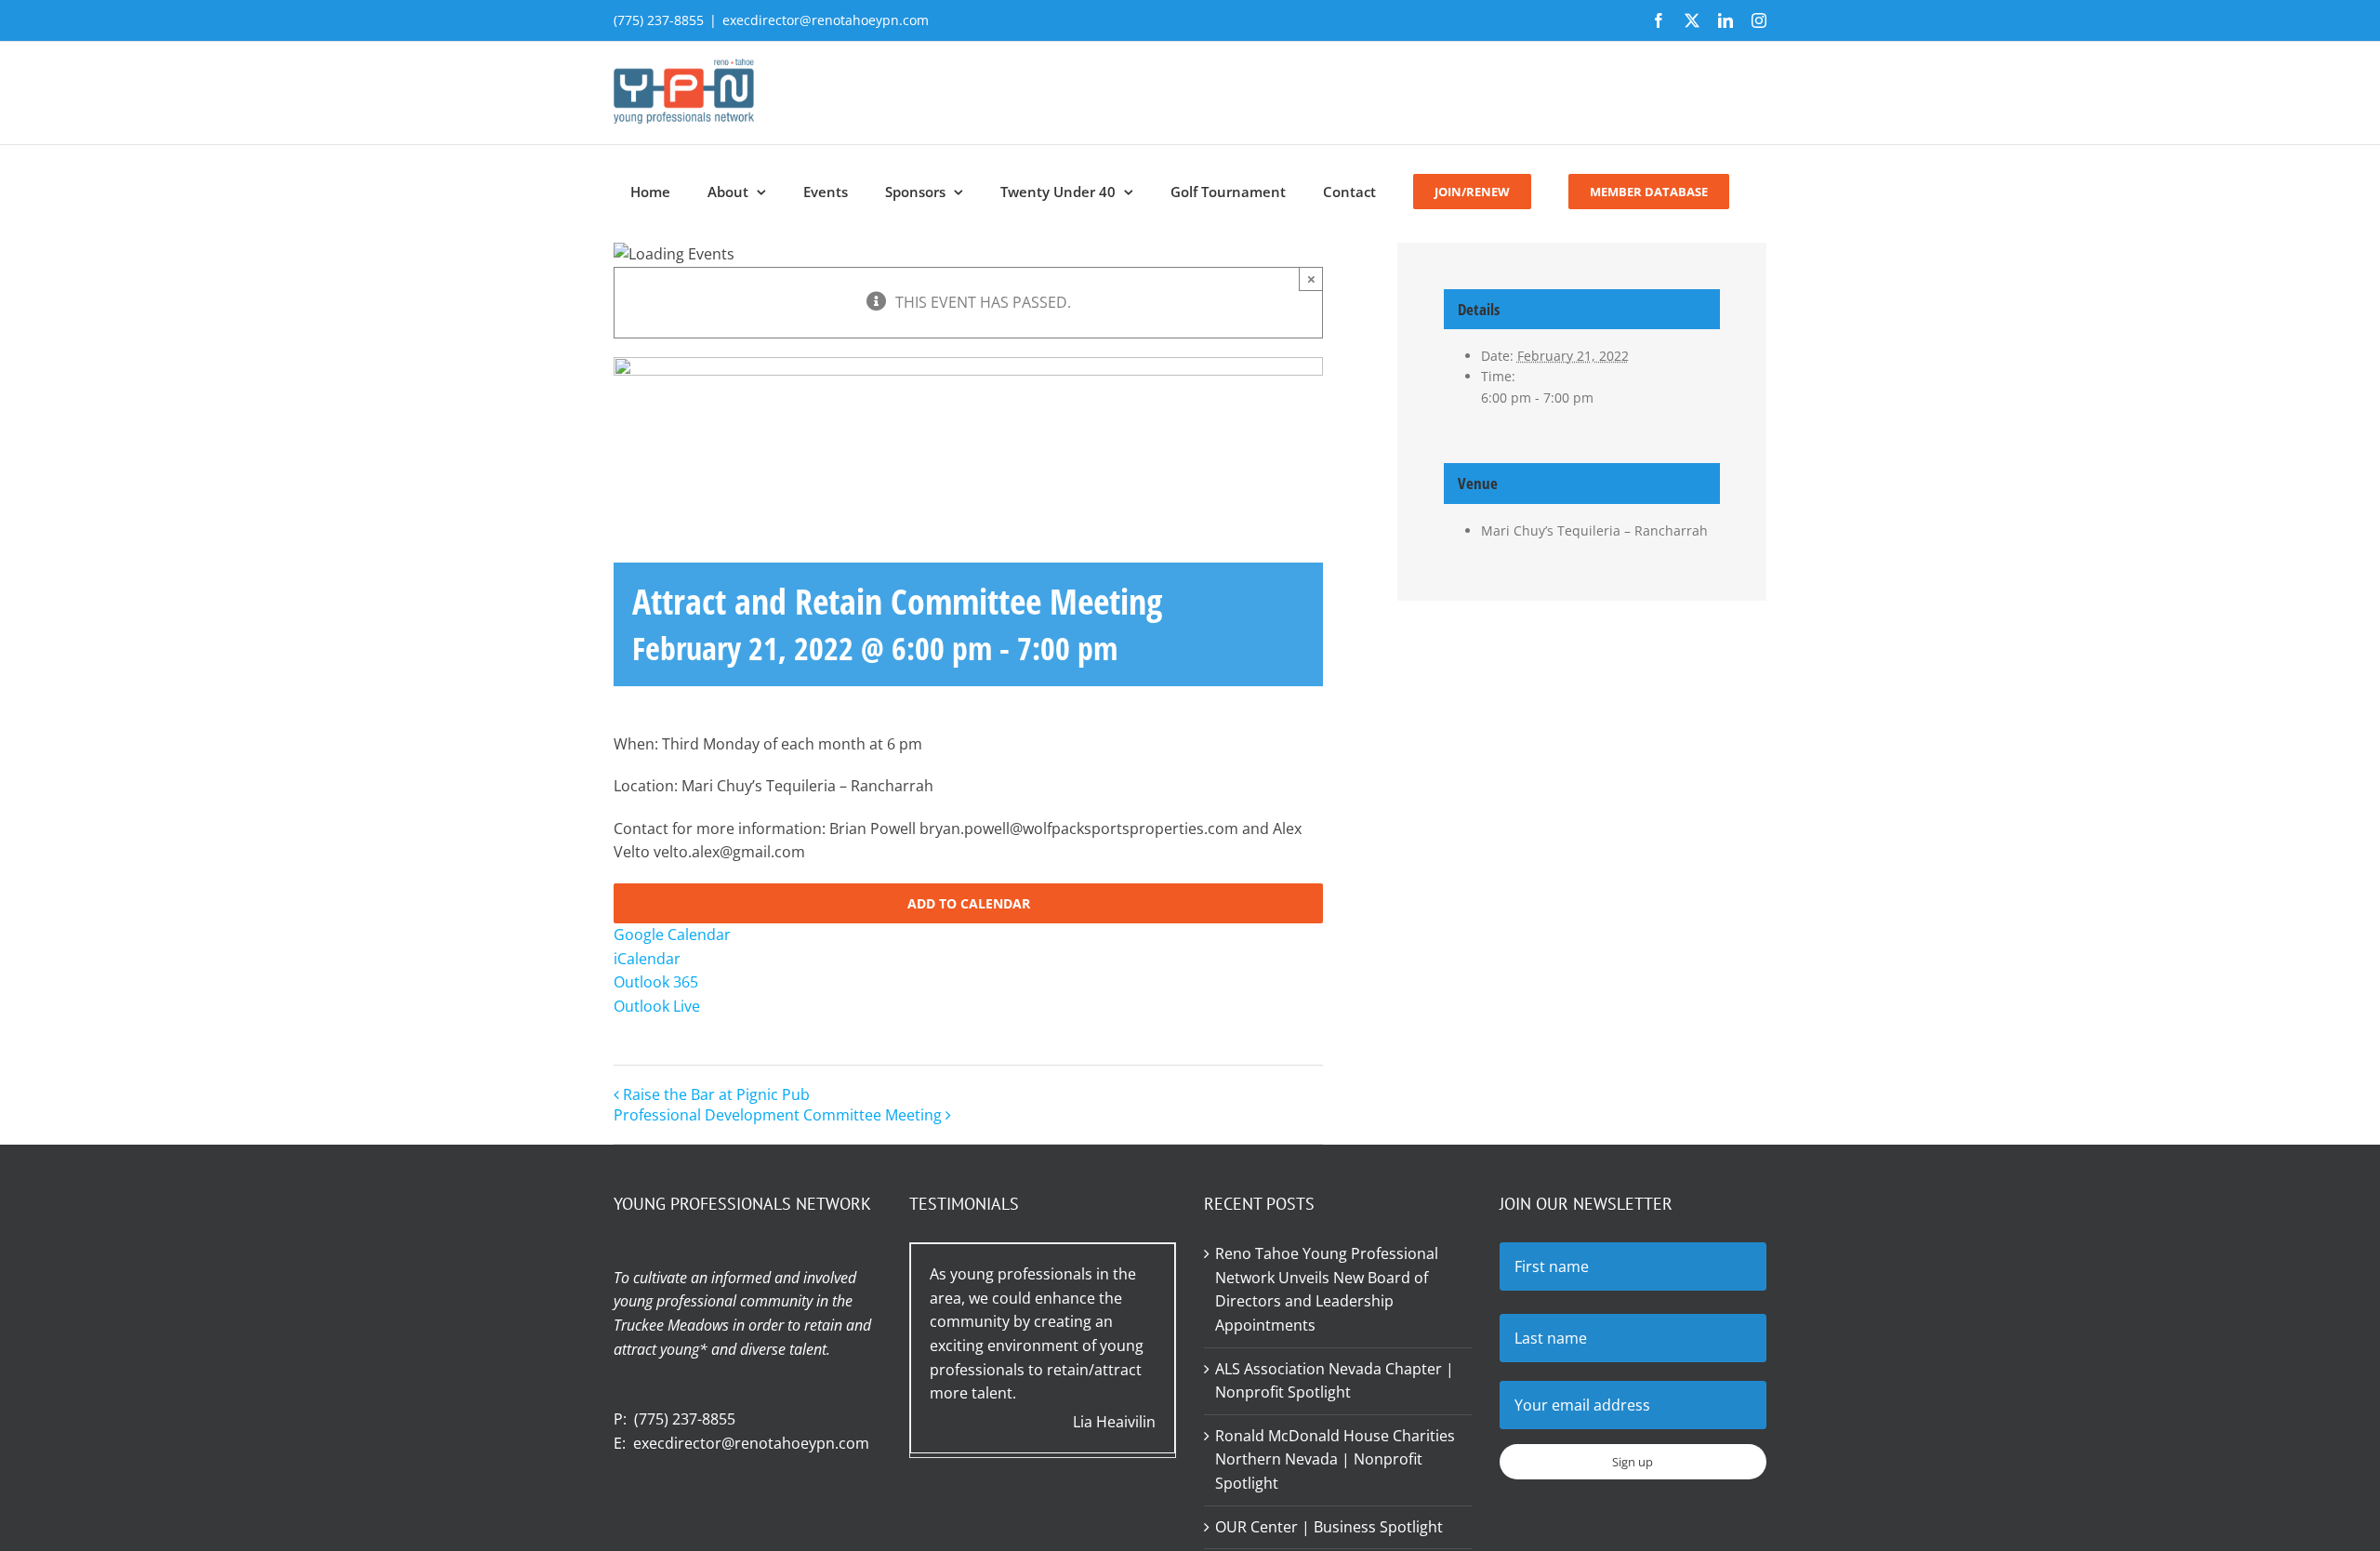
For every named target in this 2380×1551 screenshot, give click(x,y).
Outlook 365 (656, 982)
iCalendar (647, 959)
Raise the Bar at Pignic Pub (716, 1094)
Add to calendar (969, 903)
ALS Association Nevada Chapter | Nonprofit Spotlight (1335, 1381)
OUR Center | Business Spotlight (1329, 1527)
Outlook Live (657, 1006)
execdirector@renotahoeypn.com (826, 20)
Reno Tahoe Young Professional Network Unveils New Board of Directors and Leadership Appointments (1327, 1289)
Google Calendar (672, 935)
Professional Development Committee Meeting (778, 1115)
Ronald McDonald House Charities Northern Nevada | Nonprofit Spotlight (1335, 1459)
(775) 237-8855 (685, 1419)
